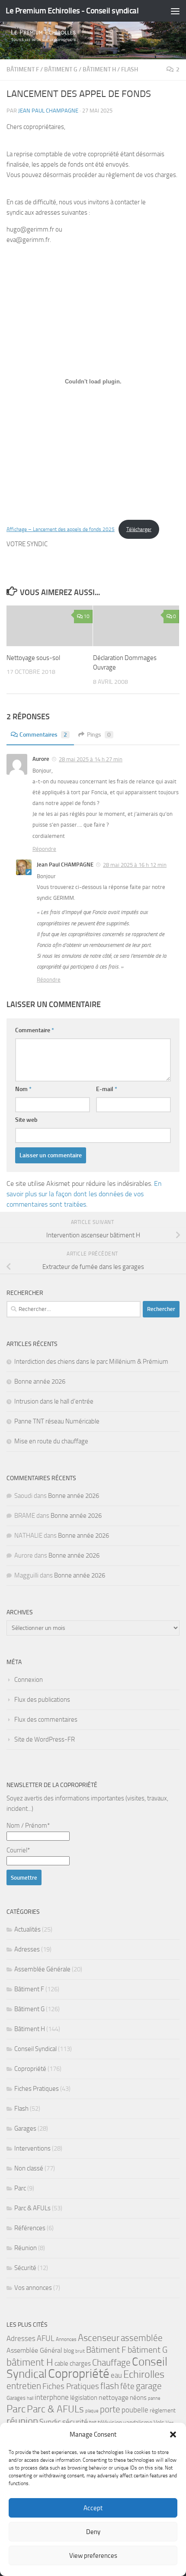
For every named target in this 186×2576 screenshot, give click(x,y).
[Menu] (175, 11)
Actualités (27, 1929)
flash (110, 2386)
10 (87, 616)
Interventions (32, 2148)
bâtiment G (148, 2350)
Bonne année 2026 (40, 1381)
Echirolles (144, 2374)
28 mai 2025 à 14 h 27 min (91, 759)
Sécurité (25, 2268)
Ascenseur (99, 2338)
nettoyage (114, 2397)
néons (138, 2398)
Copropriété (30, 2069)
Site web (26, 1120)
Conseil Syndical (35, 2049)
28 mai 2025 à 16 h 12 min (135, 865)
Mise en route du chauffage (51, 1441)
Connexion (29, 1680)
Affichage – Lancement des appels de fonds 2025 (61, 529)
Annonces (66, 2339)
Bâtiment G (61, 69)
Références (30, 2228)
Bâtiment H (99, 69)
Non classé (29, 2168)
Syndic (50, 2422)
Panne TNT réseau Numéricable (57, 1421)
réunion (22, 2421)
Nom (23, 1089)
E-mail (107, 1089)
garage (149, 2386)
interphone (52, 2397)
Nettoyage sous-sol (33, 658)
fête (127, 2386)
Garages (25, 2128)
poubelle (135, 2410)
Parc (20, 2188)
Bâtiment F (23, 69)
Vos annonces (33, 2288)
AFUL (46, 2339)
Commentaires (43, 735)
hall (30, 2398)
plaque (92, 2411)
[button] (173, 2434)
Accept (93, 2508)
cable (61, 2363)
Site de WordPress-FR (45, 1739)
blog (69, 2351)
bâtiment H (30, 2362)
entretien (24, 2386)
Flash (130, 69)
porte (110, 2409)
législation (84, 2398)
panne (154, 2398)
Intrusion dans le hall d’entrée (54, 1401)
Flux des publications (42, 1700)
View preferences (93, 2556)
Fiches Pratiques (37, 2089)
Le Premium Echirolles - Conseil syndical (72, 11)
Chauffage (111, 2363)
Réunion (26, 2248)
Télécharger (139, 529)
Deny (93, 2532)
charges (80, 2363)
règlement (163, 2410)
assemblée (142, 2338)
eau (116, 2375)
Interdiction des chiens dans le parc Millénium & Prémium (91, 1362)
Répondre (44, 849)
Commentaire (35, 1030)
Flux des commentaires (46, 1719)
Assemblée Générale (42, 1969)
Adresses (27, 1949)
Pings (99, 735)
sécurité (75, 2422)
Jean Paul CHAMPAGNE (48, 111)
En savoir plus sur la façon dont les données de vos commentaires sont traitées (84, 1194)
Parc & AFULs (32, 2208)
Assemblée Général (34, 2350)
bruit (80, 2351)
